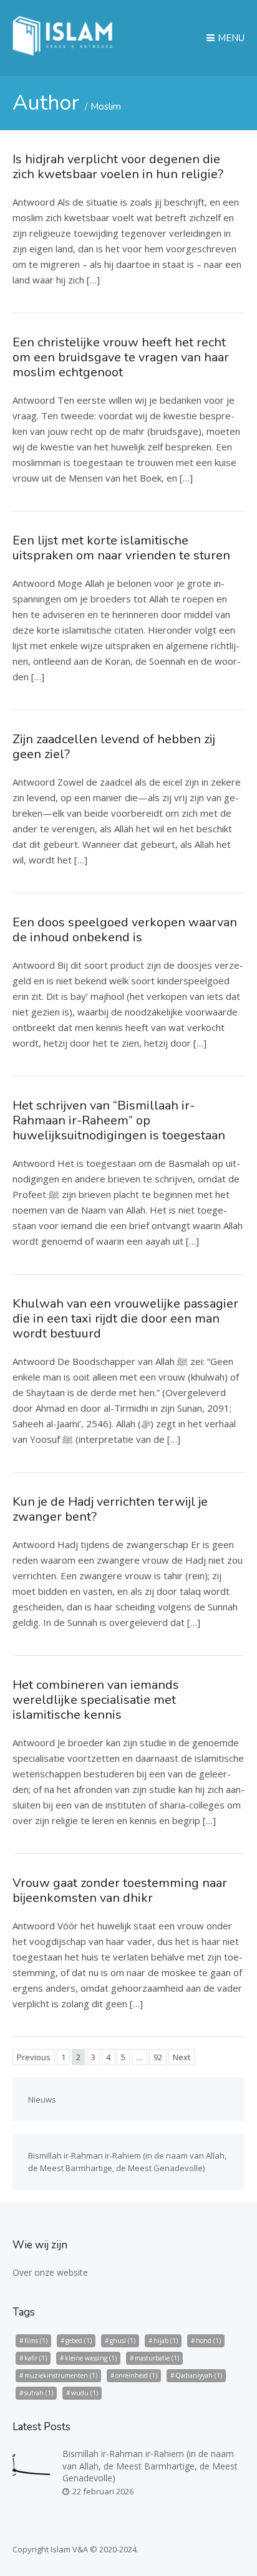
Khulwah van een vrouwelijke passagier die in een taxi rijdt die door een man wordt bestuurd (125, 1319)
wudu (85, 2393)
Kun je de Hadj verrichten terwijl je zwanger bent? (110, 1509)
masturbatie (157, 2358)
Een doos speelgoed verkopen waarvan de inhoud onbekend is (125, 930)
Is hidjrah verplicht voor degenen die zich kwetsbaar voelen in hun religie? (118, 167)
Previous (34, 2057)
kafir (36, 2358)
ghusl (123, 2341)
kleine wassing (91, 2358)
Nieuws (42, 2099)
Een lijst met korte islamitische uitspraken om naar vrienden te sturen (121, 548)
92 (158, 2057)
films (36, 2341)
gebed (79, 2341)
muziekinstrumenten (61, 2375)
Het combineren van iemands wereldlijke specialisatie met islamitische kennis (96, 1700)
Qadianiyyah (199, 2375)
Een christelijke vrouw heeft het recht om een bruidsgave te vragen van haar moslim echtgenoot (121, 357)
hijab (166, 2341)
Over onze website (50, 2272)
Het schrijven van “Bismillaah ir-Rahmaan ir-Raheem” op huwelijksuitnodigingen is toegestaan (119, 1120)
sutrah (39, 2393)
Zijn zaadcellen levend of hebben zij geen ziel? (114, 747)
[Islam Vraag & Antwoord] (63, 52)
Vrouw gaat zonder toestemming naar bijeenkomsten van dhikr (120, 1890)
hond (208, 2341)
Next (182, 2057)
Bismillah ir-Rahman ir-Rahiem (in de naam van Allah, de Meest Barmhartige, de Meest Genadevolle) (150, 2466)
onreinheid (136, 2375)
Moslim (106, 107)
